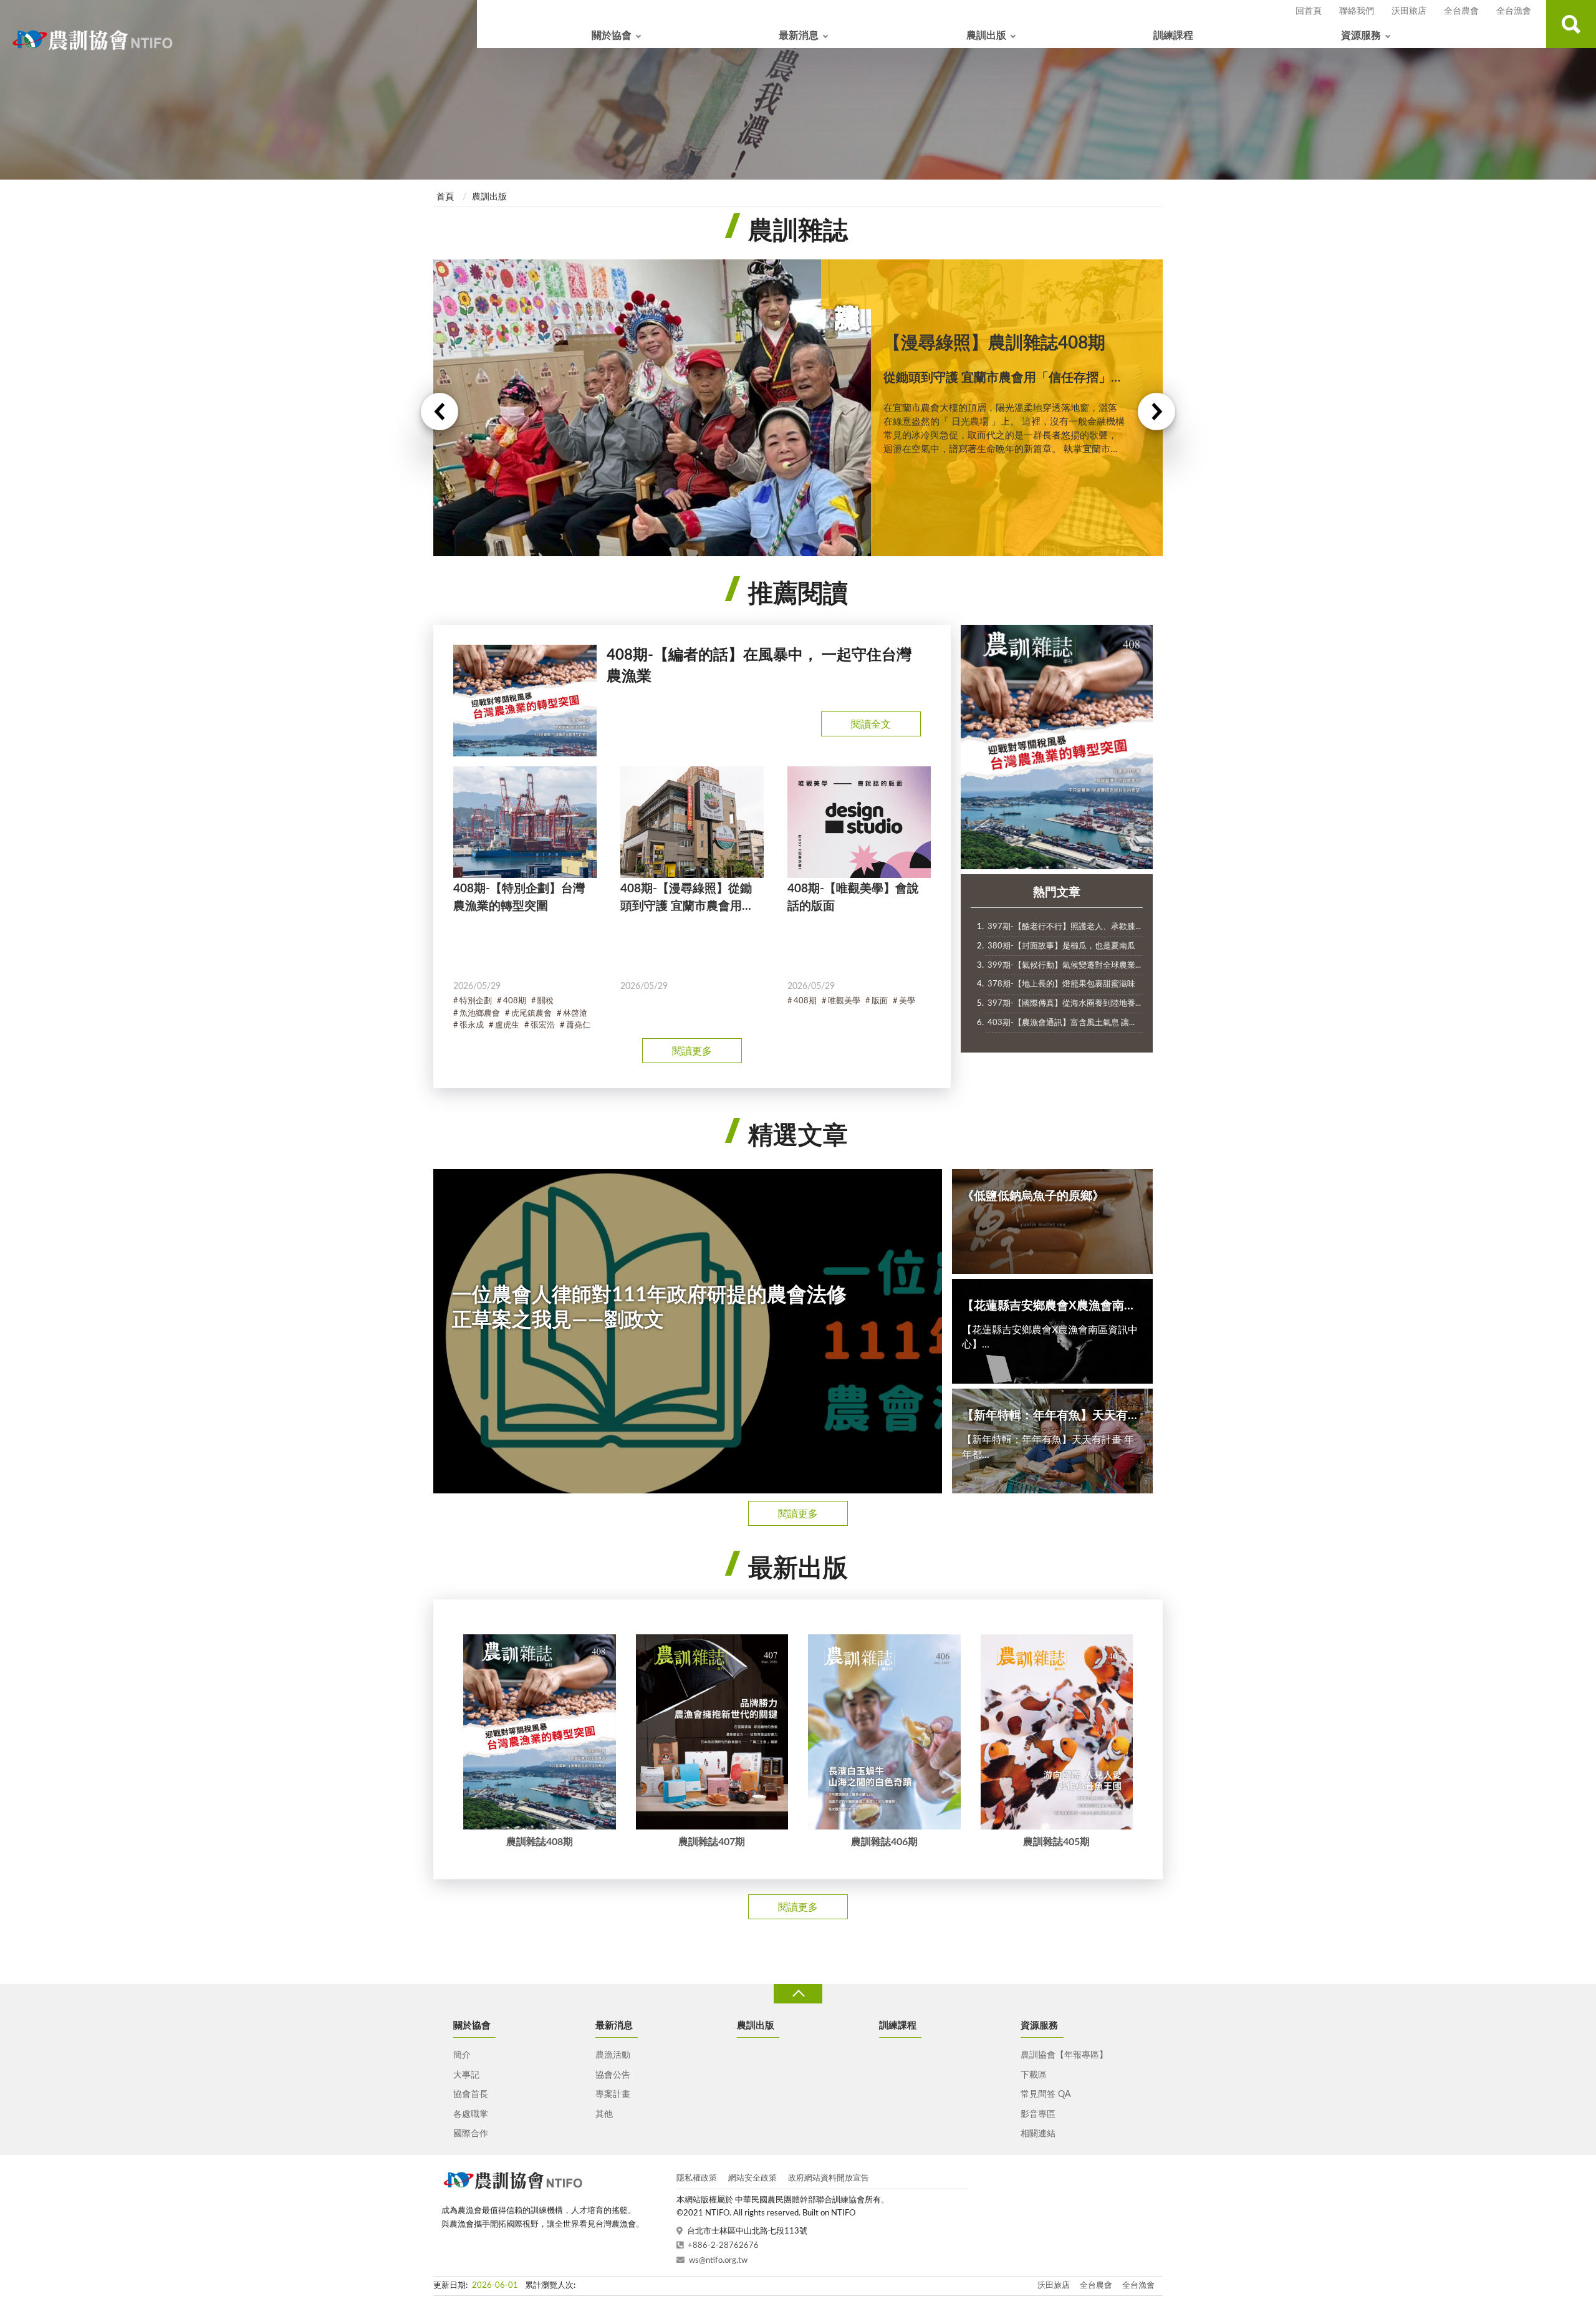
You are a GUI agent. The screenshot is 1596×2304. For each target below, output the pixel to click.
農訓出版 (986, 36)
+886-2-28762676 (723, 2246)
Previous (440, 412)
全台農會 (1461, 11)
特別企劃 (476, 1001)
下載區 (1034, 2075)
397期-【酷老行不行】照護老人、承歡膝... (1064, 927)
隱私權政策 (697, 2178)
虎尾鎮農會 (531, 1014)
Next (1156, 412)
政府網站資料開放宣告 (829, 2178)
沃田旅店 (1409, 11)
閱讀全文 (871, 725)
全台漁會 (1514, 11)
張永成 (472, 1025)
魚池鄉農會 (480, 1014)
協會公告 (613, 2075)
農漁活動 (613, 2055)
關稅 (546, 1001)
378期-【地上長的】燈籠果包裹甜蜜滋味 (1061, 984)
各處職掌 (471, 2114)
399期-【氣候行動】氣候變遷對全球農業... (1064, 966)
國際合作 (471, 2134)
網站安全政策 (752, 2178)
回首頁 (1309, 11)
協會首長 (471, 2094)
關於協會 (612, 36)
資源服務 (1361, 36)
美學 (907, 1001)
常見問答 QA (1046, 2094)
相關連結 (1038, 2134)
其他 (604, 2114)
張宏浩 (543, 1025)
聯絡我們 (1357, 11)
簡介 (462, 2055)
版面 (880, 1001)
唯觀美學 (844, 1001)
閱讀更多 (692, 1051)
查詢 (1571, 24)
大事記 (466, 2075)
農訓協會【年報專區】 (1064, 2055)
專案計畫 (613, 2094)
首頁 (445, 197)
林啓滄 (575, 1014)
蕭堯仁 (578, 1025)
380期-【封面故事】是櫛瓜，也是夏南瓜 (1061, 946)
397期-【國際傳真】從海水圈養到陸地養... (1064, 1004)
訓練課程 (1173, 36)
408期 (515, 1001)
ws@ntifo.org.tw (718, 2261)
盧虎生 (507, 1025)
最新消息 (799, 36)
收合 (798, 1994)
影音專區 (1038, 2114)
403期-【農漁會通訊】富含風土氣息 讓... (1061, 1023)
